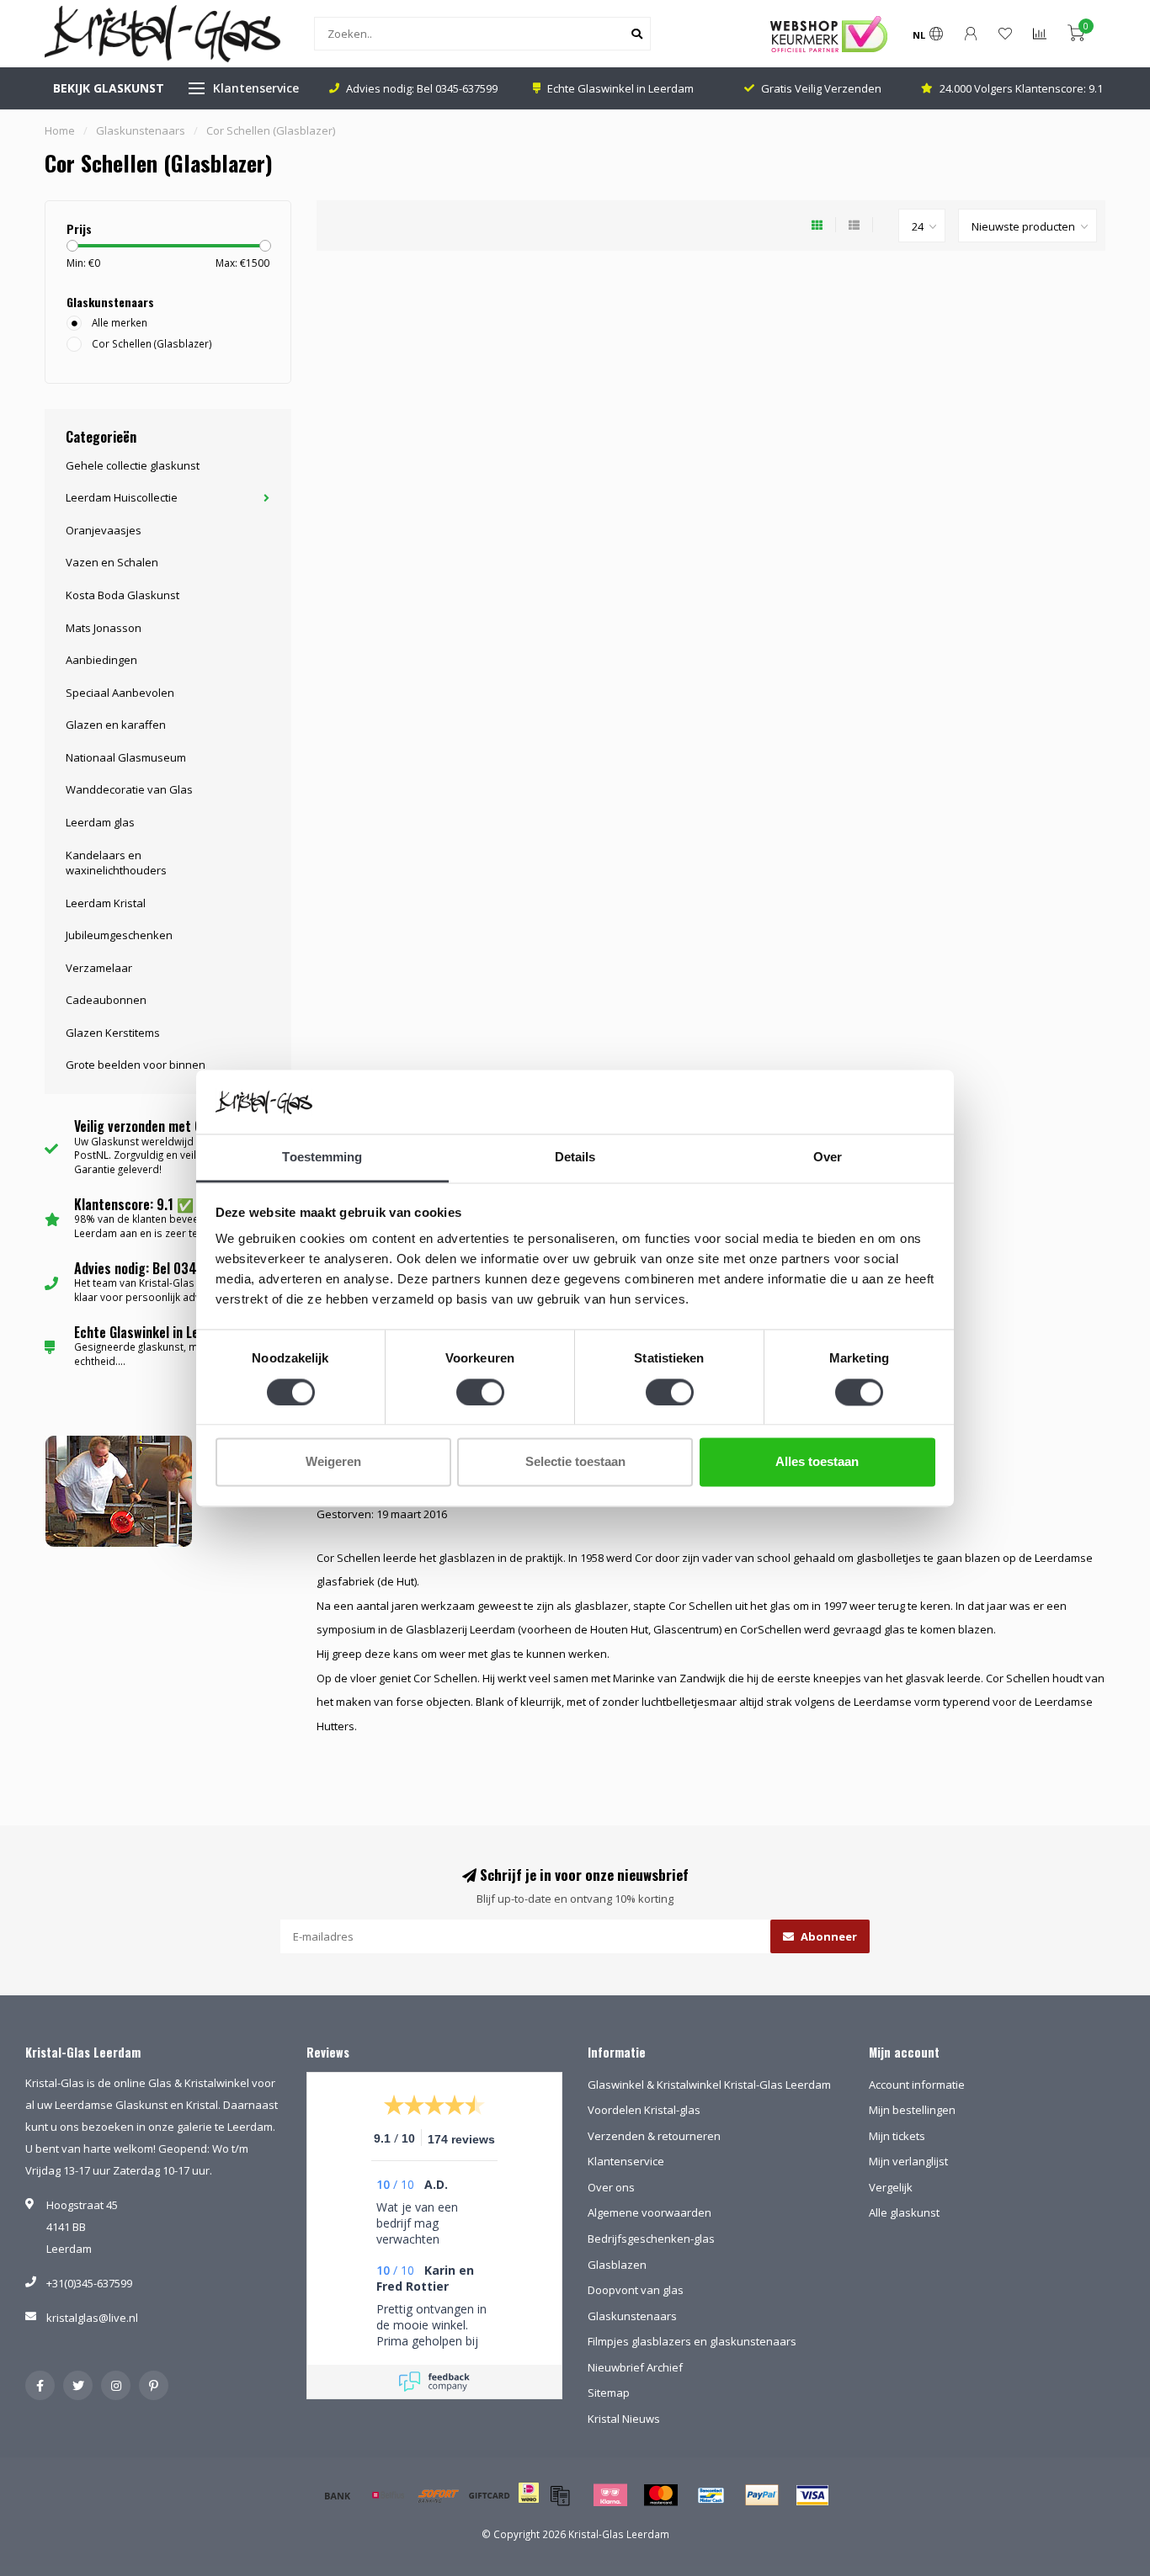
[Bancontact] (711, 2495)
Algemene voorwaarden (650, 2212)
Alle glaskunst (904, 2212)
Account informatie (917, 2085)
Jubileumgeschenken (119, 935)
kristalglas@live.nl (92, 2318)
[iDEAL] (529, 2504)
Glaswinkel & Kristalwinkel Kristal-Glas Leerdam (709, 2085)
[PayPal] (762, 2495)
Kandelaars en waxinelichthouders (116, 863)
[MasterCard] (661, 2495)
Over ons (611, 2187)
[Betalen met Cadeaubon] (560, 2495)
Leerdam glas (100, 822)
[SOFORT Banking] (439, 2495)
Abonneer (828, 1936)
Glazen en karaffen (116, 725)
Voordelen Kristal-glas (644, 2110)
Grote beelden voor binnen (136, 1065)
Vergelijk (891, 2187)
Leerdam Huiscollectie (122, 497)
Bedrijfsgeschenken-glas (651, 2239)
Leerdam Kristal (106, 903)
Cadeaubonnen (106, 1000)
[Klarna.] (610, 2495)
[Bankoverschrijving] (338, 2495)
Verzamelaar (99, 968)
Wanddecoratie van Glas (129, 789)
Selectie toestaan (575, 1462)
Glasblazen (617, 2265)
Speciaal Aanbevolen (120, 693)
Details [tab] (575, 1158)
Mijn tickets (897, 2136)
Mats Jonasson (104, 628)
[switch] (480, 1392)
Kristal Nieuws (624, 2419)
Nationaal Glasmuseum (126, 757)
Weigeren (333, 1462)
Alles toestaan (817, 1462)
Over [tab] (828, 1158)
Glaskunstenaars (632, 2316)
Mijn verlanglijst (908, 2161)
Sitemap (609, 2393)
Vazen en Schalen (112, 562)
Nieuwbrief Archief (635, 2367)
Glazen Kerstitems (113, 1033)
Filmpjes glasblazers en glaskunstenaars (692, 2341)
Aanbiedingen (101, 660)
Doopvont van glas (636, 2290)
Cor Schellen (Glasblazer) (152, 343)
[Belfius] (388, 2495)
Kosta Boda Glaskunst (122, 595)
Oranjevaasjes (104, 530)
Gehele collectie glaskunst (133, 465)
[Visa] (812, 2495)
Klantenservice (256, 88)
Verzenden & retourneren (654, 2136)
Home (60, 130)
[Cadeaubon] (489, 2495)
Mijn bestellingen (912, 2110)
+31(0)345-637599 (89, 2283)
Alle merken (120, 322)
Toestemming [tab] (322, 1158)
